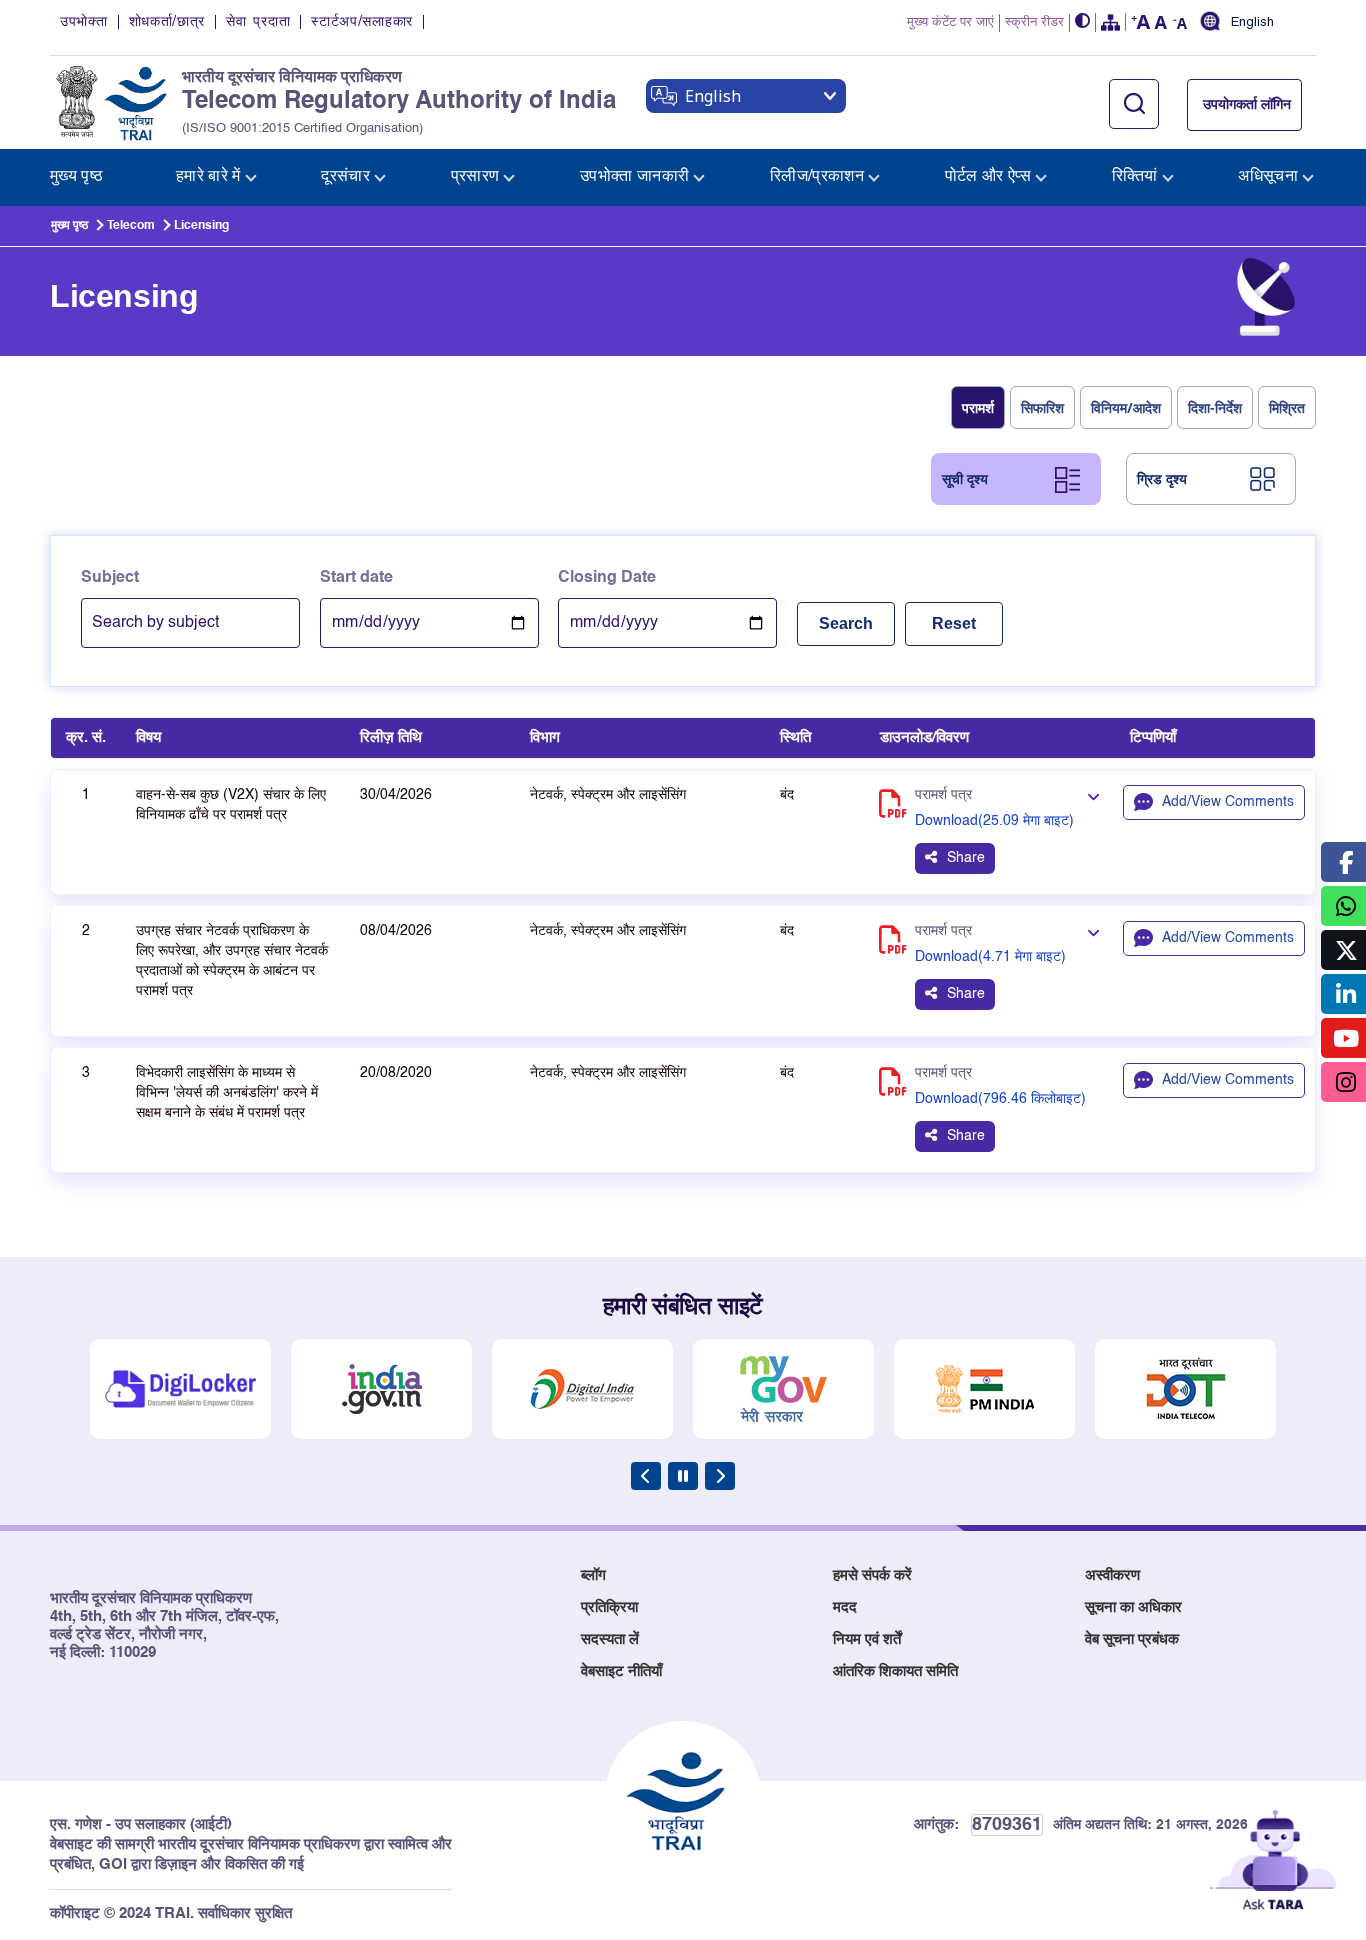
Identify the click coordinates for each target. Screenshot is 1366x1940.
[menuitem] (76, 177)
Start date (356, 578)
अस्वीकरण (1112, 1575)
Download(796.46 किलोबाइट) (1000, 1099)
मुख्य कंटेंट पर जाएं (950, 22)
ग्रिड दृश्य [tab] (1162, 478)
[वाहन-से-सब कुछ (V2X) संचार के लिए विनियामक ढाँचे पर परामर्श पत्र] (1093, 797)
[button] (1083, 22)
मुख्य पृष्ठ (69, 226)
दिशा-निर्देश (1215, 407)
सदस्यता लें (610, 1639)
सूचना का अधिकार (1133, 1607)
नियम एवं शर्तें (867, 1639)
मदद (845, 1607)
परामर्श (978, 407)
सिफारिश (1042, 407)
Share (966, 858)
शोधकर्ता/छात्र (167, 22)
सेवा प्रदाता (258, 22)
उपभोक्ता (84, 22)
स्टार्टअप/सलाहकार (362, 22)
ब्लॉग (593, 1575)
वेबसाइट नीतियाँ (621, 1671)
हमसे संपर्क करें (872, 1575)
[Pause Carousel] (683, 1476)
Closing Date (607, 578)
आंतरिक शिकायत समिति (895, 1671)
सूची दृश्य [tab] (965, 478)
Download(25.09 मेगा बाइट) (994, 821)
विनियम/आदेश (1126, 407)
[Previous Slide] (646, 1476)
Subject (110, 578)
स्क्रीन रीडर (1034, 22)
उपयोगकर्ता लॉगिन (1247, 105)
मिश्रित (1287, 407)
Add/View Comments (1228, 802)
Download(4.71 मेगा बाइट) (990, 957)
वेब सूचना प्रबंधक (1132, 1639)
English (1252, 23)
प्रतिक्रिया (609, 1607)
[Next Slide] (720, 1476)
